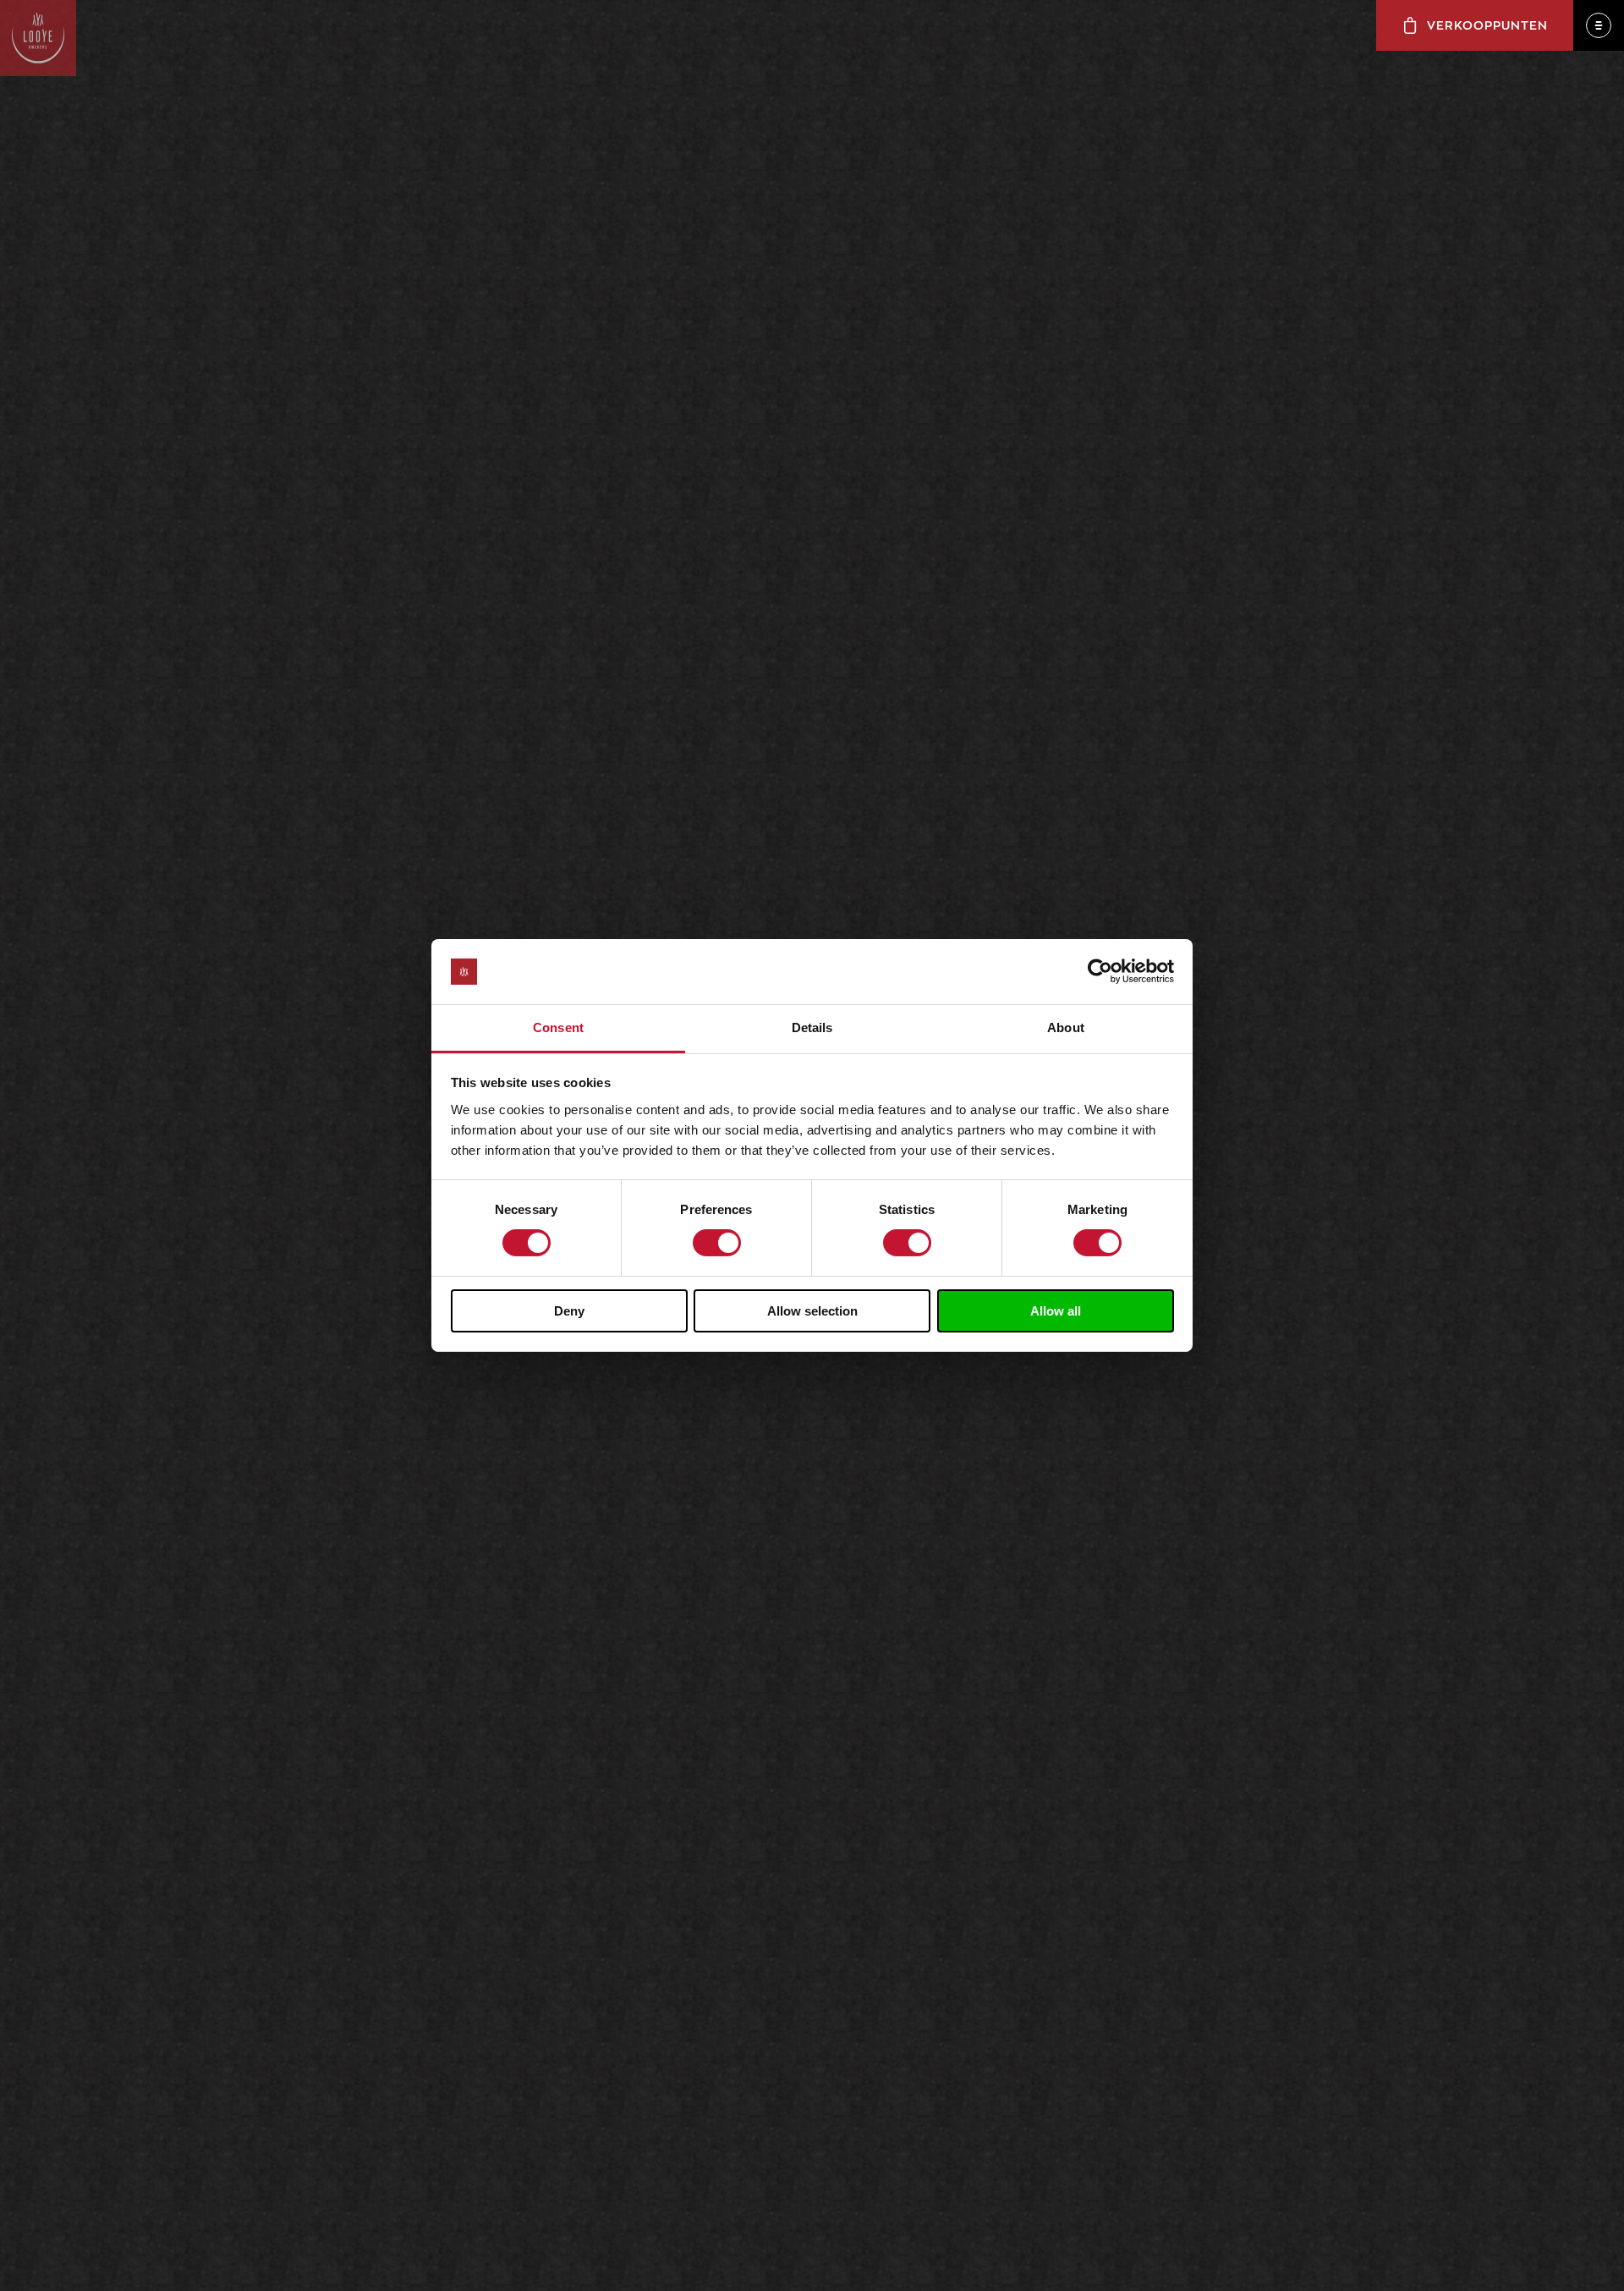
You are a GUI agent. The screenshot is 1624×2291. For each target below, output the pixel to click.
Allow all (1056, 1311)
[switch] (717, 1243)
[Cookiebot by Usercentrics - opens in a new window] (1100, 971)
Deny (569, 1311)
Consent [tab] (558, 1027)
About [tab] (1066, 1027)
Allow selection (812, 1311)
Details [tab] (812, 1027)
